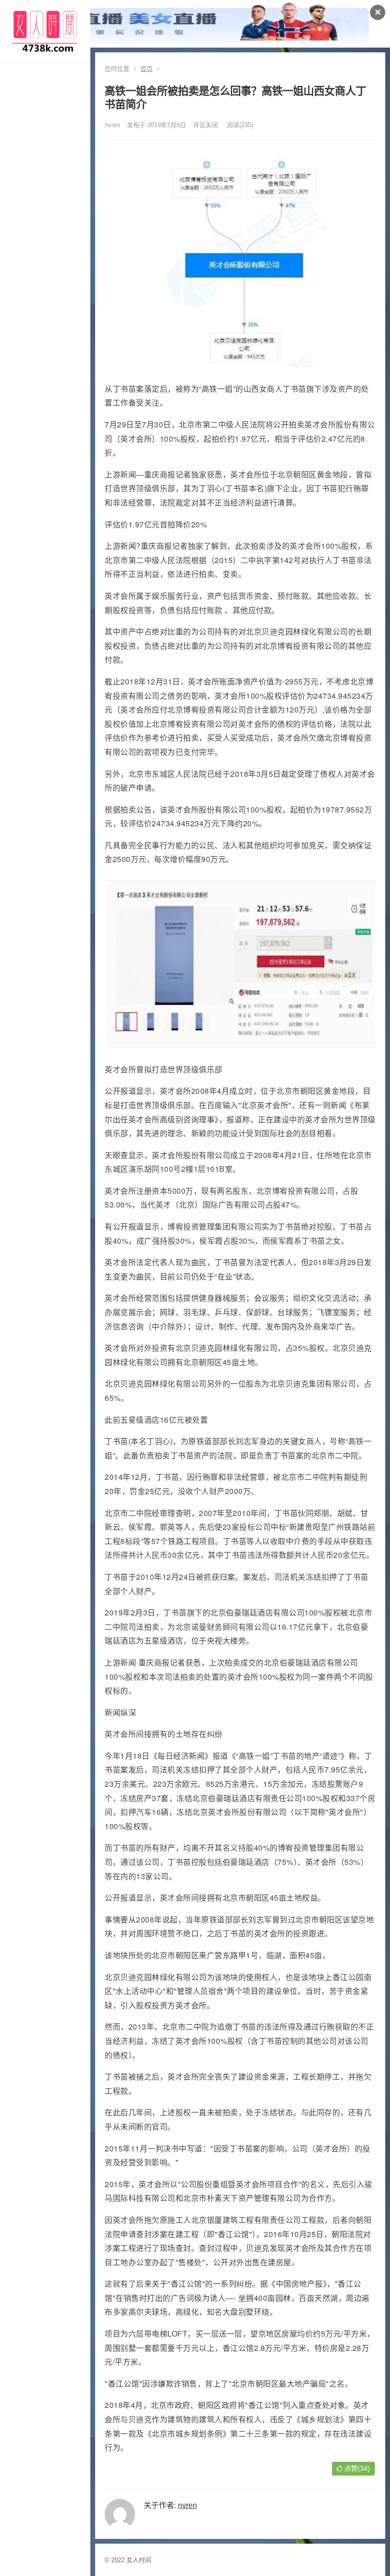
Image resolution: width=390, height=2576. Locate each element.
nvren (112, 125)
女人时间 (139, 2560)
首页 (146, 69)
